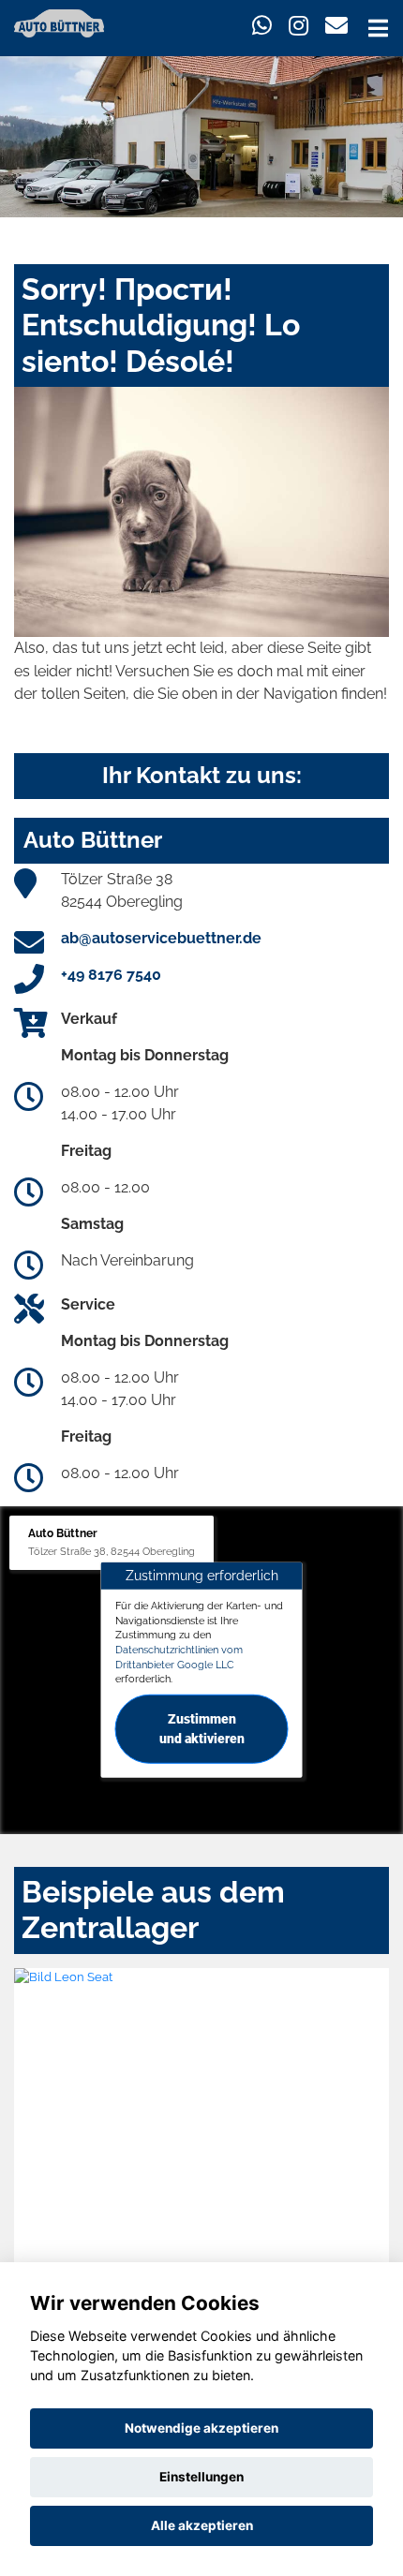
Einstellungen (201, 2477)
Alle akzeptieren (202, 2525)
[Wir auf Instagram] (299, 26)
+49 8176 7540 (111, 975)
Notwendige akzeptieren (201, 2428)
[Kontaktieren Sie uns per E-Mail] (336, 26)
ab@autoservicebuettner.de (161, 938)
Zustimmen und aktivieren (202, 1729)
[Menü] (378, 28)
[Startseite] (59, 22)
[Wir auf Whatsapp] (262, 26)
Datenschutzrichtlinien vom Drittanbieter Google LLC (179, 1657)
